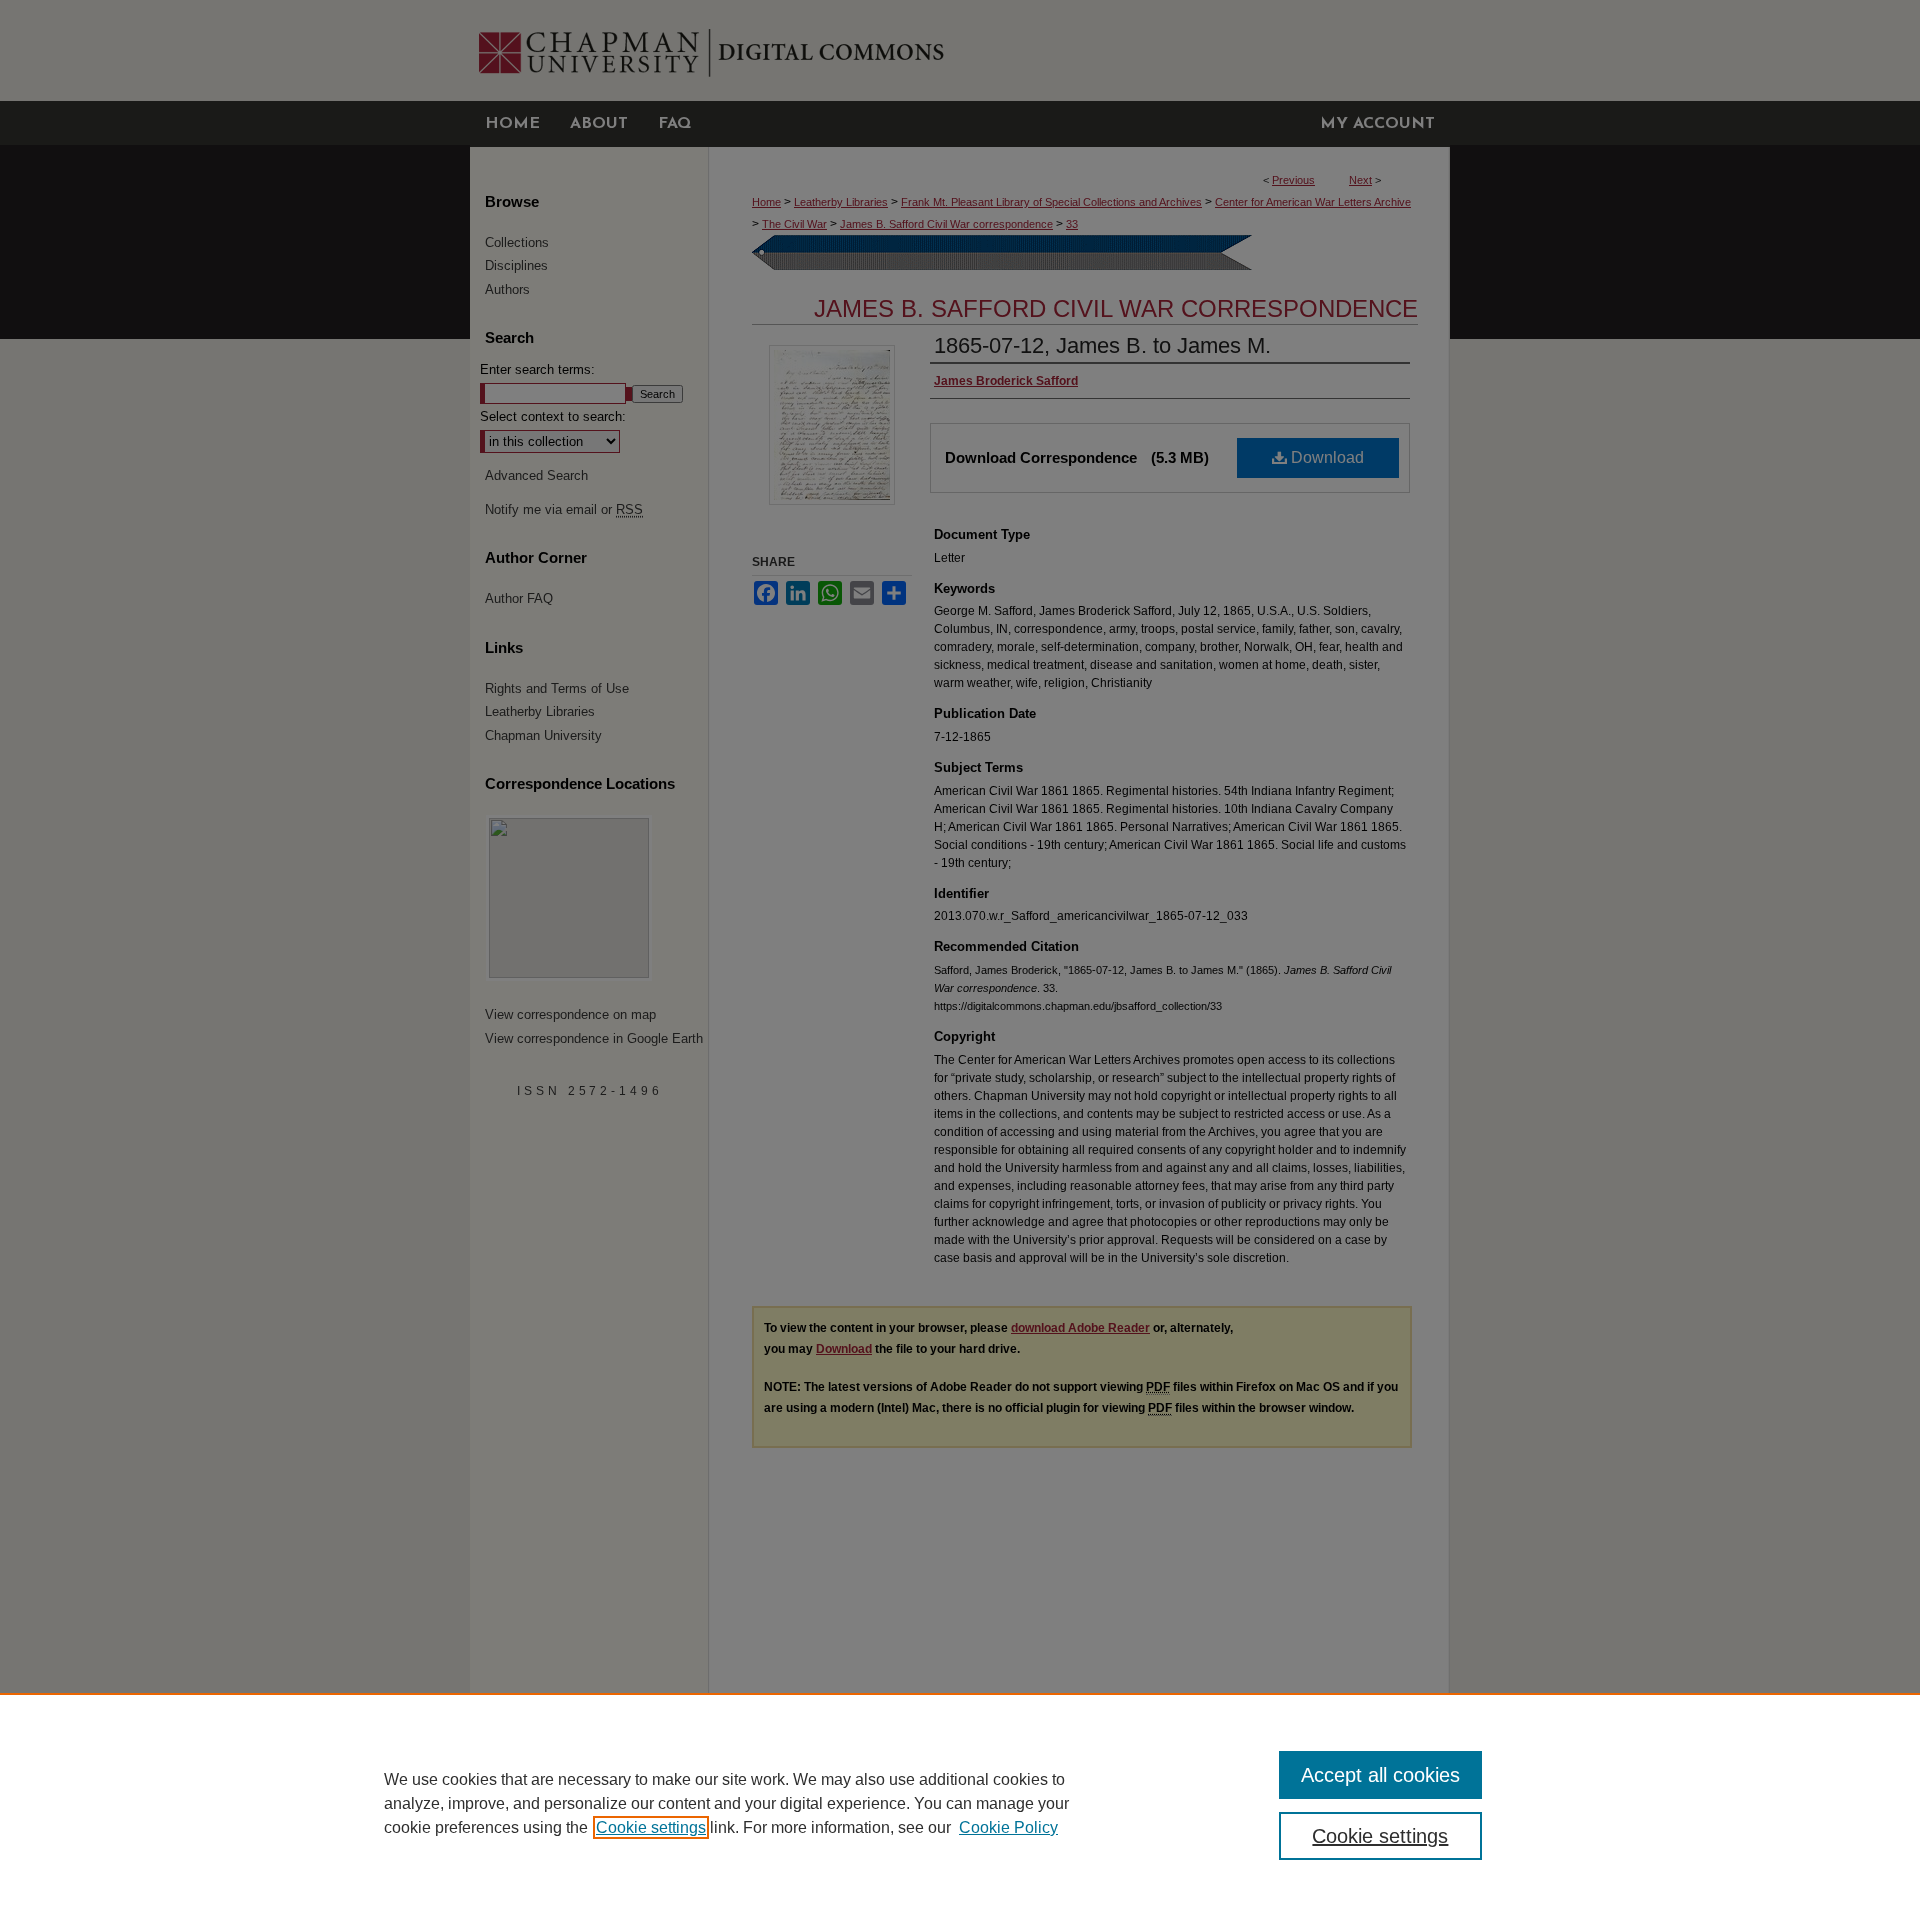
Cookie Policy (1008, 1827)
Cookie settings (651, 1827)
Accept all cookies (1380, 1775)
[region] (960, 1803)
